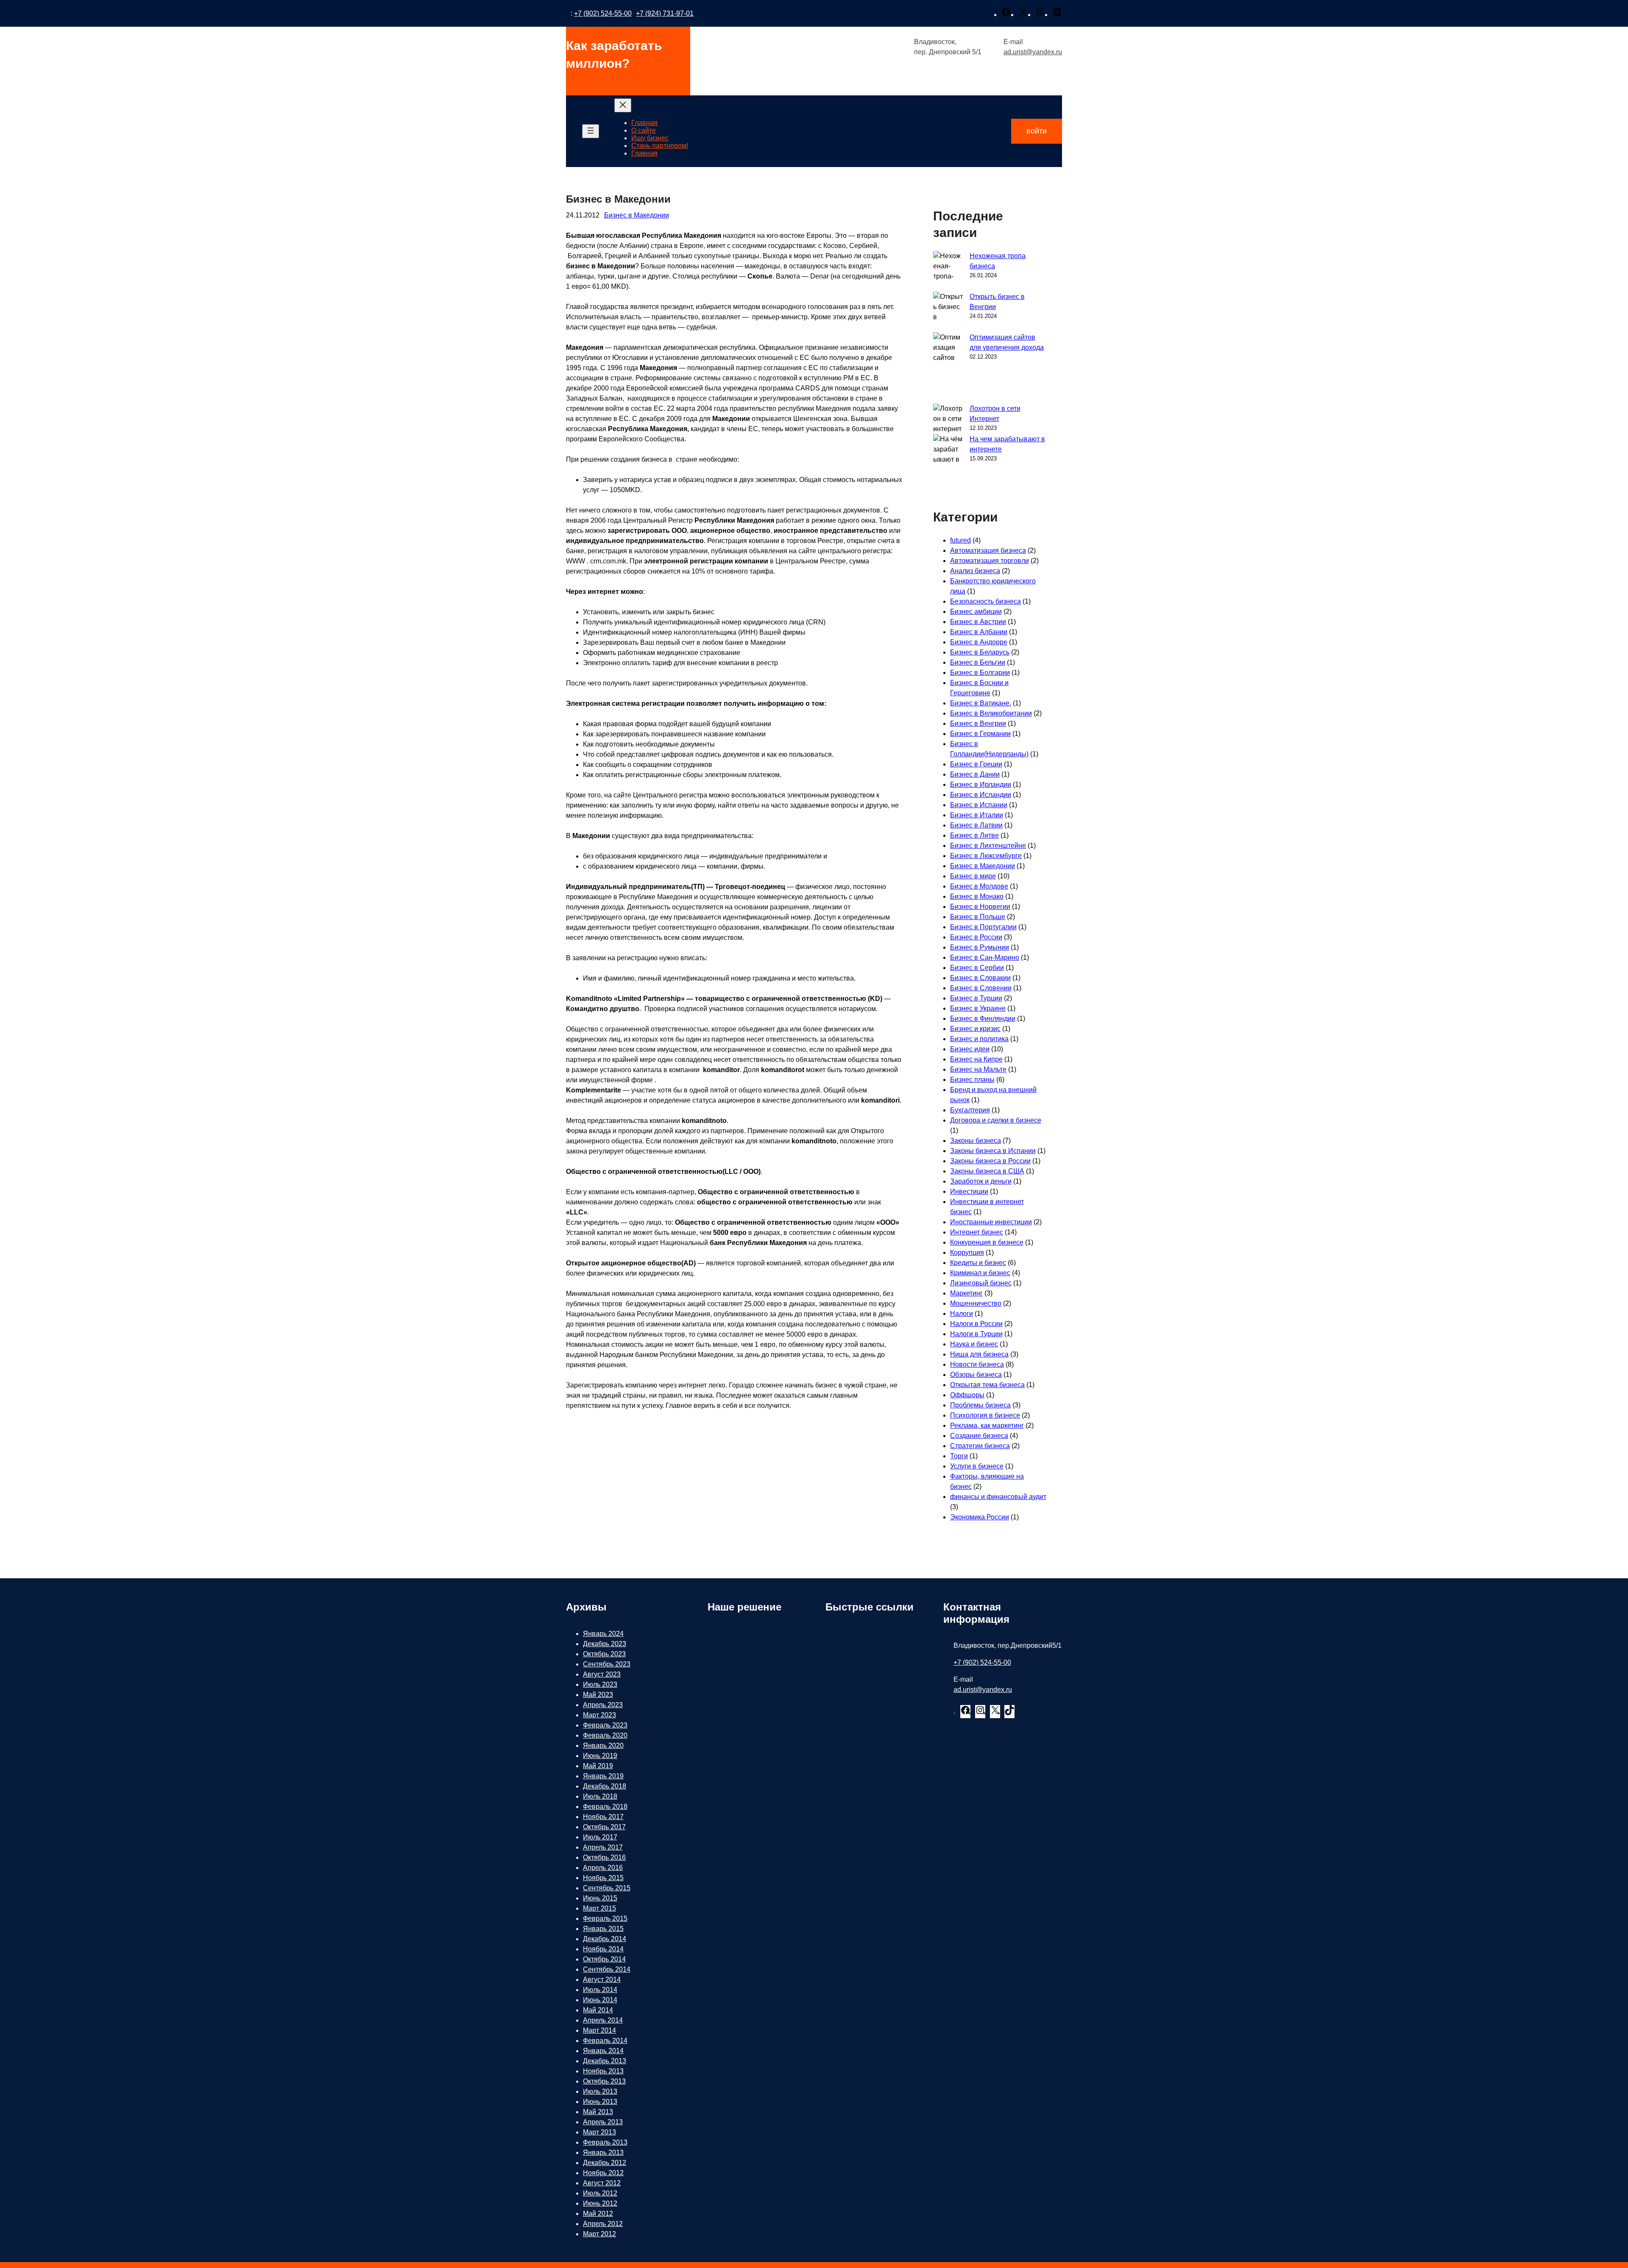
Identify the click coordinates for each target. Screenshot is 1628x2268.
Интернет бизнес (977, 1232)
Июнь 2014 (600, 2000)
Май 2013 (598, 2112)
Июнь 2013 (600, 2102)
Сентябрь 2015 (607, 1888)
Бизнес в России (976, 937)
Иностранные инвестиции (991, 1222)
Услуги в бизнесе (977, 1466)
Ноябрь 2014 (603, 1949)
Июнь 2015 (600, 1898)
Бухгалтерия (970, 1110)
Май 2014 (598, 2010)
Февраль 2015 (605, 1918)
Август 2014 (602, 1980)
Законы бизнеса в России (990, 1161)
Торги (959, 1456)
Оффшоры (967, 1395)
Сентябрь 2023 (607, 1664)
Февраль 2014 (605, 2041)
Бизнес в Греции (976, 764)
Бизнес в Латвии (976, 825)
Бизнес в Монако (977, 896)
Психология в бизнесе (985, 1415)
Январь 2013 (603, 2152)
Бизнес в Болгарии (980, 673)
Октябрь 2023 (604, 1654)
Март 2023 (599, 1715)
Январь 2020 (603, 1746)
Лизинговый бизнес (981, 1283)
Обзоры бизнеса (976, 1375)
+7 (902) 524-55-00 (603, 13)
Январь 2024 (603, 1634)
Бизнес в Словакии (980, 978)
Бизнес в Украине (978, 1008)
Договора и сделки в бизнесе (996, 1120)
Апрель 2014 (603, 2020)
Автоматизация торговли (990, 561)
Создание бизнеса (979, 1436)
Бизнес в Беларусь (980, 652)
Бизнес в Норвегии (980, 907)
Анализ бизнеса (975, 571)
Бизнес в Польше (978, 917)
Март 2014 (599, 2030)
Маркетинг (966, 1293)
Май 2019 (598, 1766)
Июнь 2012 (600, 2203)
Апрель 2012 (603, 2224)
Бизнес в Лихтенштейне (988, 846)
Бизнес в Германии (980, 734)
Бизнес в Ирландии (981, 784)
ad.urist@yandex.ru (1033, 52)
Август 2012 (602, 2183)
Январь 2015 (603, 1929)
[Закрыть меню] (623, 105)
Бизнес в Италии (977, 815)
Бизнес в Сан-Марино (985, 957)
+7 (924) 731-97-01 (665, 13)
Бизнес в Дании (975, 774)
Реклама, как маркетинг (987, 1425)
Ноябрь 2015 (603, 1878)
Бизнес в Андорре (979, 642)
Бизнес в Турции (976, 998)
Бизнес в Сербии (977, 968)
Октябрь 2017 (604, 1827)
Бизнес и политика (979, 1039)
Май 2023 (598, 1695)
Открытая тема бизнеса (987, 1385)
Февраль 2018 (605, 1807)
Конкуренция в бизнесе (987, 1242)
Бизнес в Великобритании (991, 713)
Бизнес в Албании (979, 632)
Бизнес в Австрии (978, 622)
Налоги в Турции (976, 1334)
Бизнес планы (972, 1080)
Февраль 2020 (605, 1735)
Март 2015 (599, 1908)
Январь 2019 (603, 1776)
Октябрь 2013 (604, 2081)
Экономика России (980, 1517)
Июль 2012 (600, 2193)
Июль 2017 (600, 1837)
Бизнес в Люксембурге (986, 856)
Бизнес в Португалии (983, 927)
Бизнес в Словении (981, 988)
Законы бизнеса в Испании (993, 1151)
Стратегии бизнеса (980, 1446)
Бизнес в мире (973, 876)
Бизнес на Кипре (976, 1059)
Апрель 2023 (603, 1705)
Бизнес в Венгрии (978, 723)
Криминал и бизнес (980, 1273)
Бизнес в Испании (979, 805)
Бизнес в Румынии (980, 947)
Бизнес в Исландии (981, 795)
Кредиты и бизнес (978, 1263)
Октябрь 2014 (604, 1959)
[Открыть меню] (591, 131)
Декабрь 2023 (605, 1644)
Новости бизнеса (977, 1364)
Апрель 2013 (603, 2122)
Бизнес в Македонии (637, 215)
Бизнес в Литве (974, 835)
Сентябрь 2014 (607, 1969)
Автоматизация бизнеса (988, 550)
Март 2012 (599, 2234)
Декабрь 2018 (605, 1786)
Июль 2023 (600, 1684)
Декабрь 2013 (605, 2061)
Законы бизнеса (976, 1141)
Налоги (962, 1314)
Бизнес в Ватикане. (981, 703)
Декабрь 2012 (605, 2163)
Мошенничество (976, 1303)
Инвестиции (969, 1191)
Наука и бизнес (974, 1344)
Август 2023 (602, 1674)
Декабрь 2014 (605, 1939)
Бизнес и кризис (975, 1029)
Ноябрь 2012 (603, 2173)
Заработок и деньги (981, 1181)
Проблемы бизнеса (980, 1405)
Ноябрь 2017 (603, 1817)
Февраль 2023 (605, 1725)
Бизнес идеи (970, 1049)
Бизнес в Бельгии (978, 662)
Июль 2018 (600, 1796)
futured (960, 540)
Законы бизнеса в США (987, 1171)
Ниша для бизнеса (979, 1354)
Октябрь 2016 (604, 1857)
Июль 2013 (600, 2091)
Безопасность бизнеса (985, 601)
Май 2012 (598, 2214)
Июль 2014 (600, 1990)
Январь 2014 (603, 2051)
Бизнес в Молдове (979, 886)
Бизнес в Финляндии (983, 1018)
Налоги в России (976, 1324)
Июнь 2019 (600, 1756)
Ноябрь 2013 (603, 2071)
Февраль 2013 (605, 2142)
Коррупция (967, 1252)
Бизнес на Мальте (978, 1069)
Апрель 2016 (603, 1868)
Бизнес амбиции (976, 612)
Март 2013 (599, 2132)
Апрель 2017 (603, 1847)
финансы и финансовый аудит (998, 1497)
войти (1037, 131)
